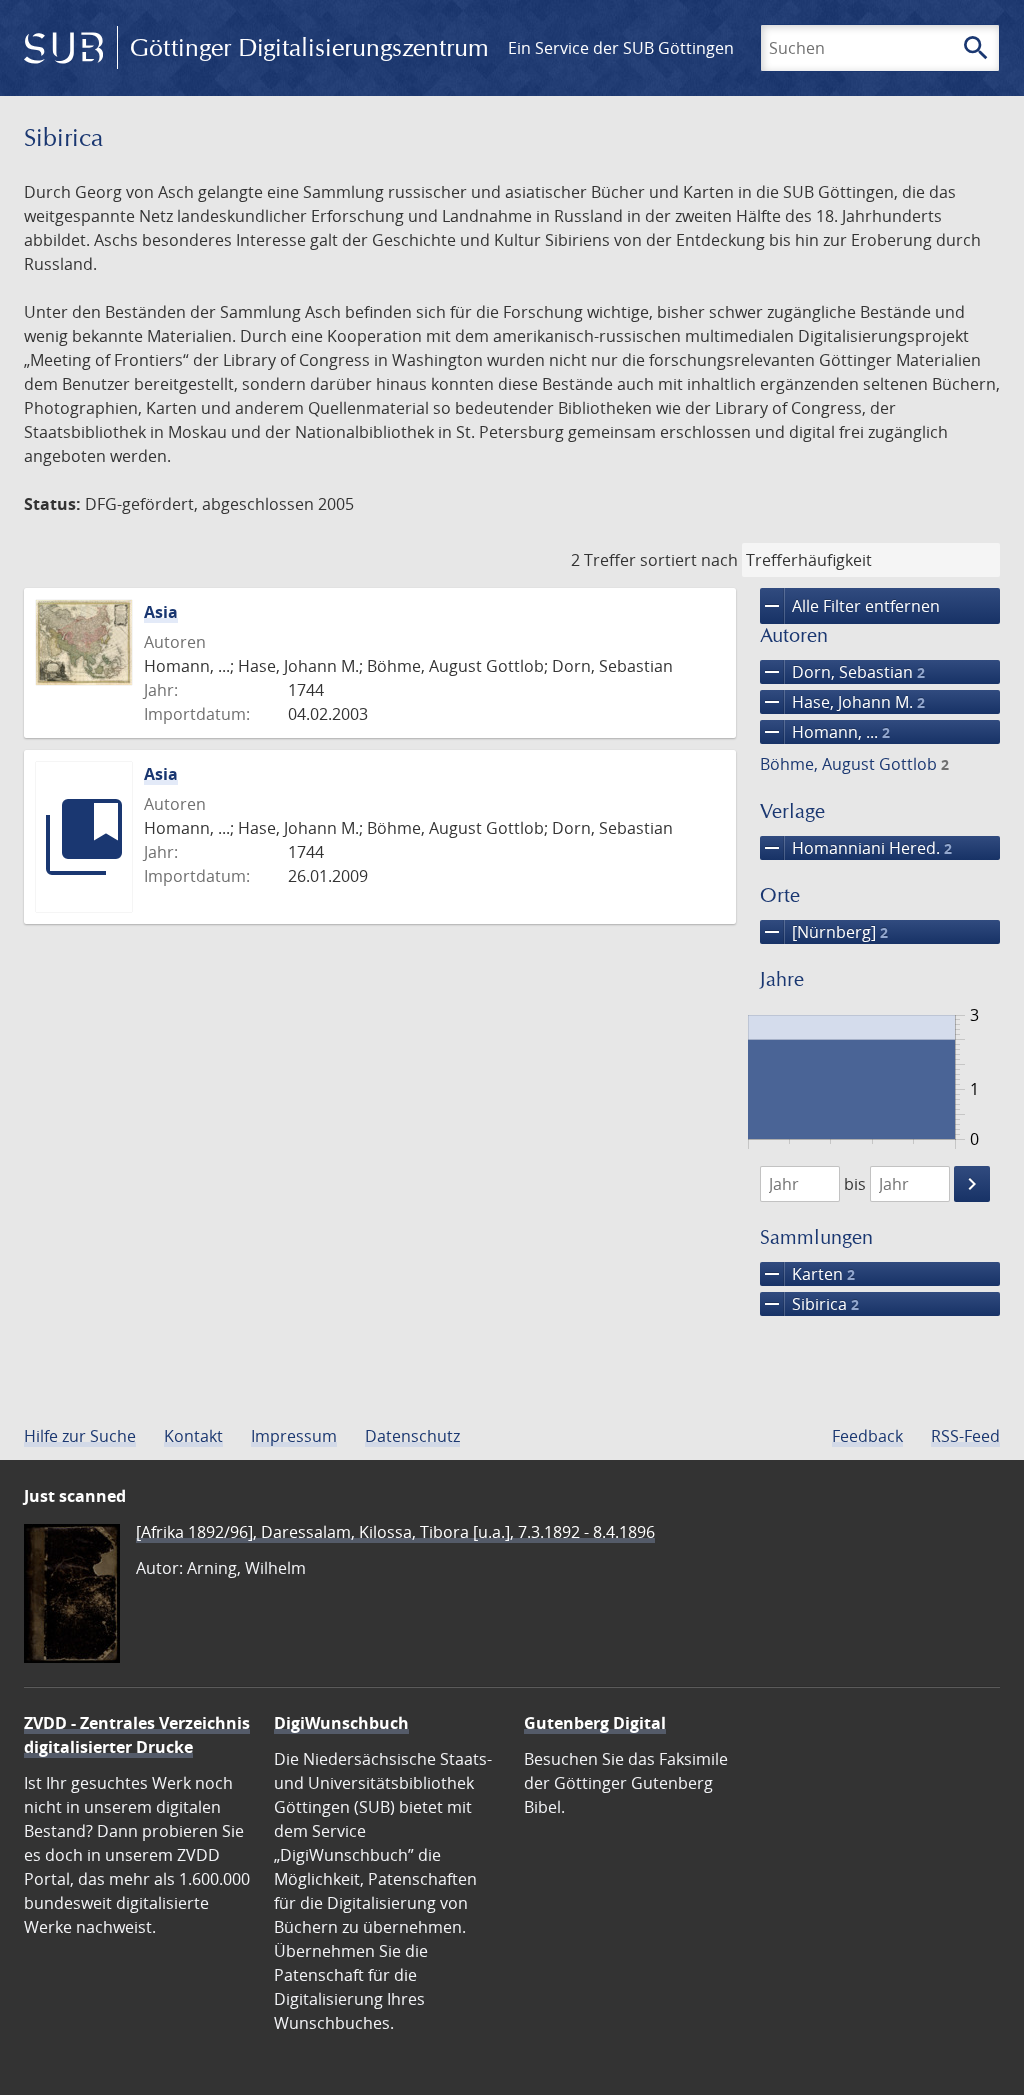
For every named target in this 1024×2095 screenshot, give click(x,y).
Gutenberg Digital (595, 1723)
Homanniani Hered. (856, 848)
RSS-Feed (965, 1436)
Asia (161, 612)
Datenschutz (412, 1436)
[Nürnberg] (824, 932)
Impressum (294, 1436)
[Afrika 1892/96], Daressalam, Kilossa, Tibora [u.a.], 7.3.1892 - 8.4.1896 (395, 1532)
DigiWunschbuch (341, 1723)
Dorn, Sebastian (842, 672)
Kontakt (193, 1436)
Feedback (867, 1436)
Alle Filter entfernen (850, 606)
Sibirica (809, 1304)
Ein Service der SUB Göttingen (621, 48)
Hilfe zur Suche (80, 1436)
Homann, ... (825, 732)
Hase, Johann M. (842, 702)
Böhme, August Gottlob (854, 764)
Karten (807, 1274)
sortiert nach (689, 560)
